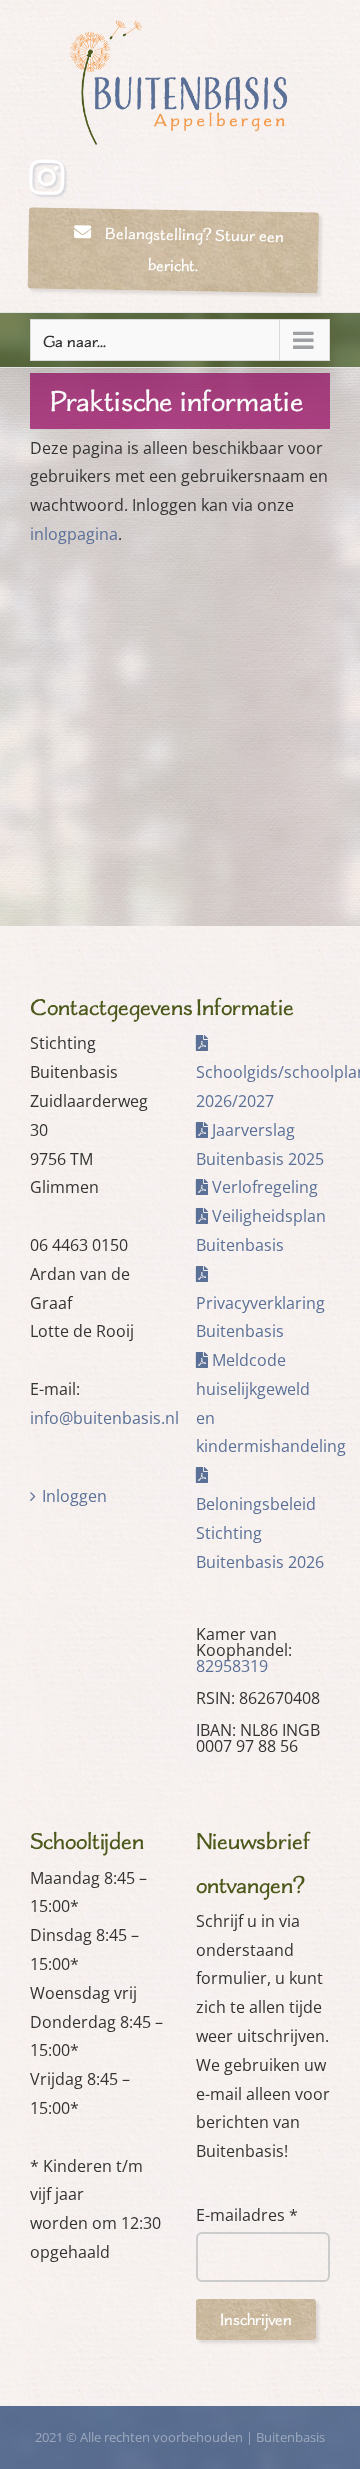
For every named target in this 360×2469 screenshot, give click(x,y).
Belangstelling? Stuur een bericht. (191, 249)
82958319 (232, 1666)
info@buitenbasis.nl (104, 1418)
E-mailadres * (247, 2215)
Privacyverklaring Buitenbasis (260, 1317)
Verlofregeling (263, 1187)
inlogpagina (74, 534)
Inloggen (74, 1496)
